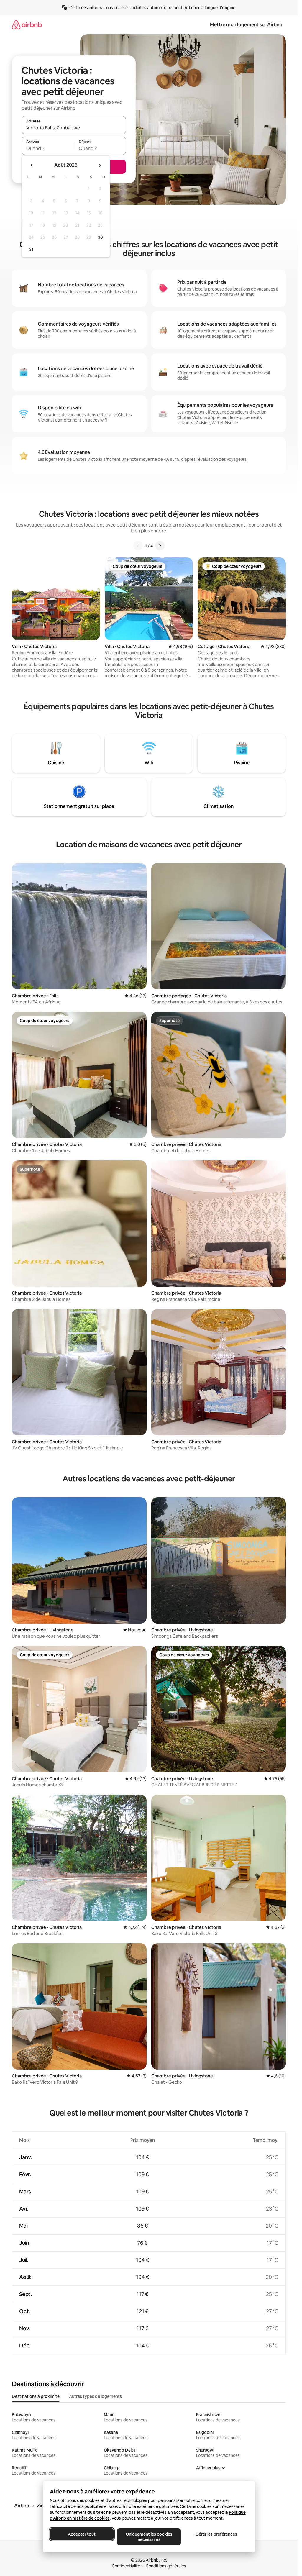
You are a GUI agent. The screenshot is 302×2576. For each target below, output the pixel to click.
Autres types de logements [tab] (95, 2396)
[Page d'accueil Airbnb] (27, 25)
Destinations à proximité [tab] (36, 2396)
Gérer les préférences (216, 2534)
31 (31, 249)
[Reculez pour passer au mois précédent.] (32, 165)
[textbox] (48, 148)
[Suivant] (160, 546)
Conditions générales (166, 2566)
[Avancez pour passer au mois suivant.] (100, 165)
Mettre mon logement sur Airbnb (246, 25)
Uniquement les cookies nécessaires (149, 2537)
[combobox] (74, 128)
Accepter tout (82, 2534)
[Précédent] (138, 546)
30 (100, 237)
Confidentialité (126, 2566)
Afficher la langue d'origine (210, 8)
